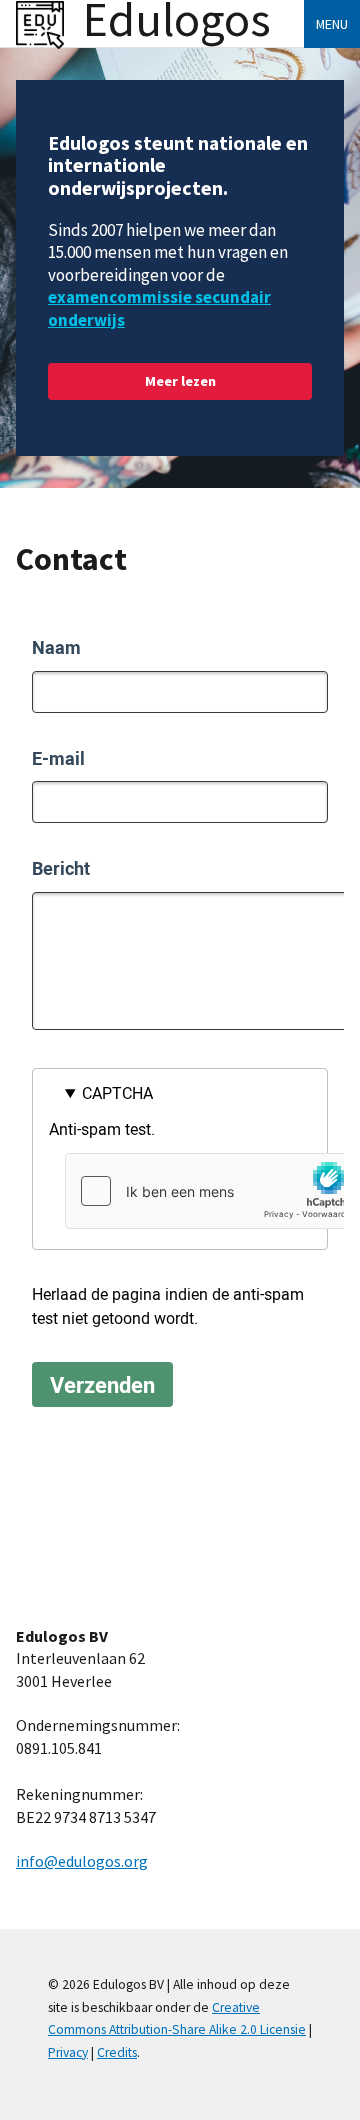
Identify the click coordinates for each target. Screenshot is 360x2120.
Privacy (68, 2052)
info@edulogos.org (82, 1861)
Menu (332, 24)
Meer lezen (180, 381)
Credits (117, 2052)
